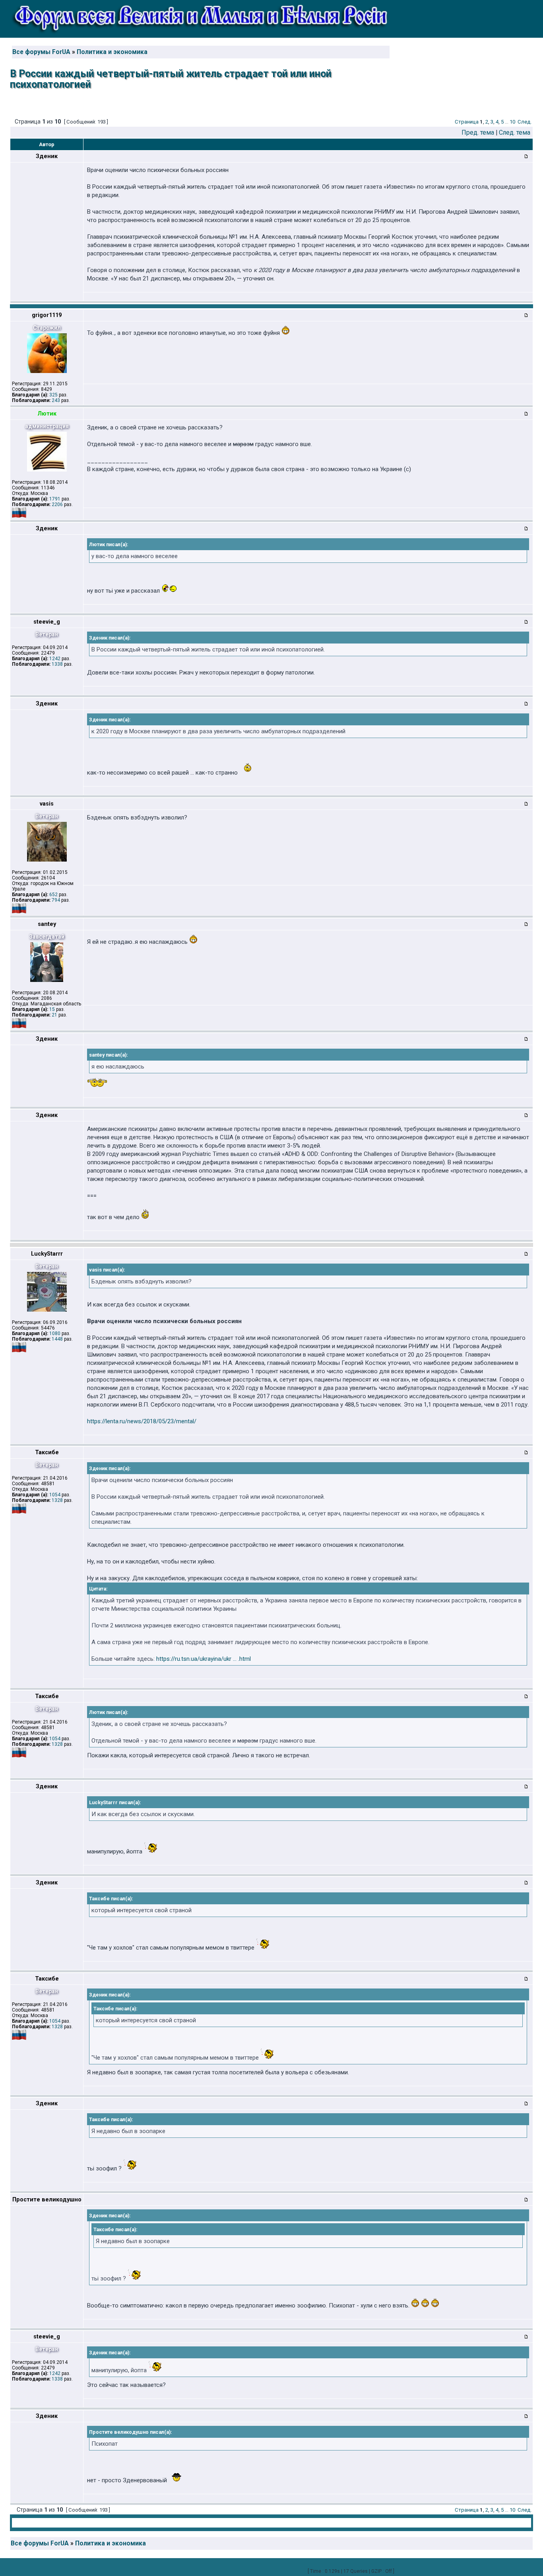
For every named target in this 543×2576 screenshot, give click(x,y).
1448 (57, 1339)
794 (56, 900)
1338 (57, 664)
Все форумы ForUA (41, 52)
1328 (57, 1500)
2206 (57, 504)
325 (53, 395)
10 (512, 122)
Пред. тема (478, 132)
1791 (55, 499)
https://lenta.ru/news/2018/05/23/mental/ (142, 1421)
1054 (55, 1495)
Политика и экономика (112, 52)
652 (53, 895)
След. (525, 122)
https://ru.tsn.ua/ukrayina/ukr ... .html (204, 1659)
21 (54, 1015)
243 (56, 400)
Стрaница (467, 122)
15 (52, 1009)
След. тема (515, 132)
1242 (55, 659)
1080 (55, 1333)
